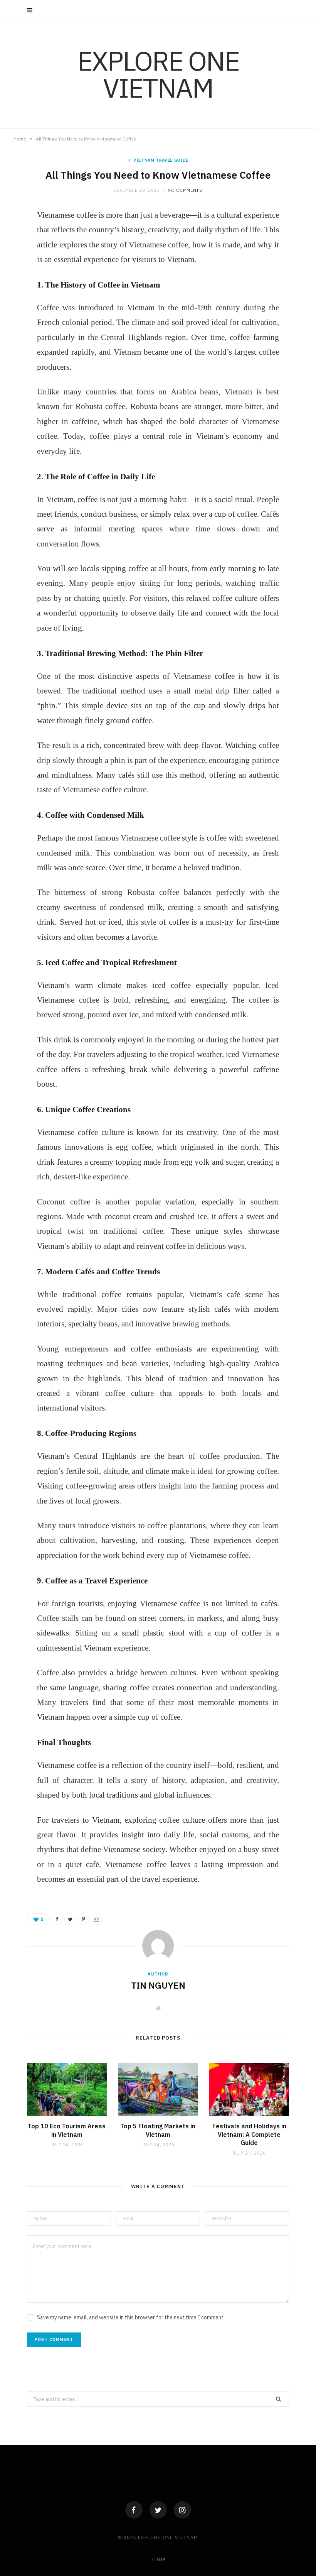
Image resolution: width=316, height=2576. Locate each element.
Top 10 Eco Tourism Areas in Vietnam (67, 2130)
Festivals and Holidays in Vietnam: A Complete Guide (249, 2134)
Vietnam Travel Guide (161, 160)
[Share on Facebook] (57, 1919)
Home (20, 139)
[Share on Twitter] (70, 1919)
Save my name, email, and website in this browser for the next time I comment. (131, 2317)
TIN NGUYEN (158, 1985)
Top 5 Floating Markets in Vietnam (158, 2130)
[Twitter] (158, 2510)
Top (160, 2560)
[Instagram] (182, 2510)
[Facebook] (134, 2510)
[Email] (96, 1919)
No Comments (185, 190)
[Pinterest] (83, 1919)
